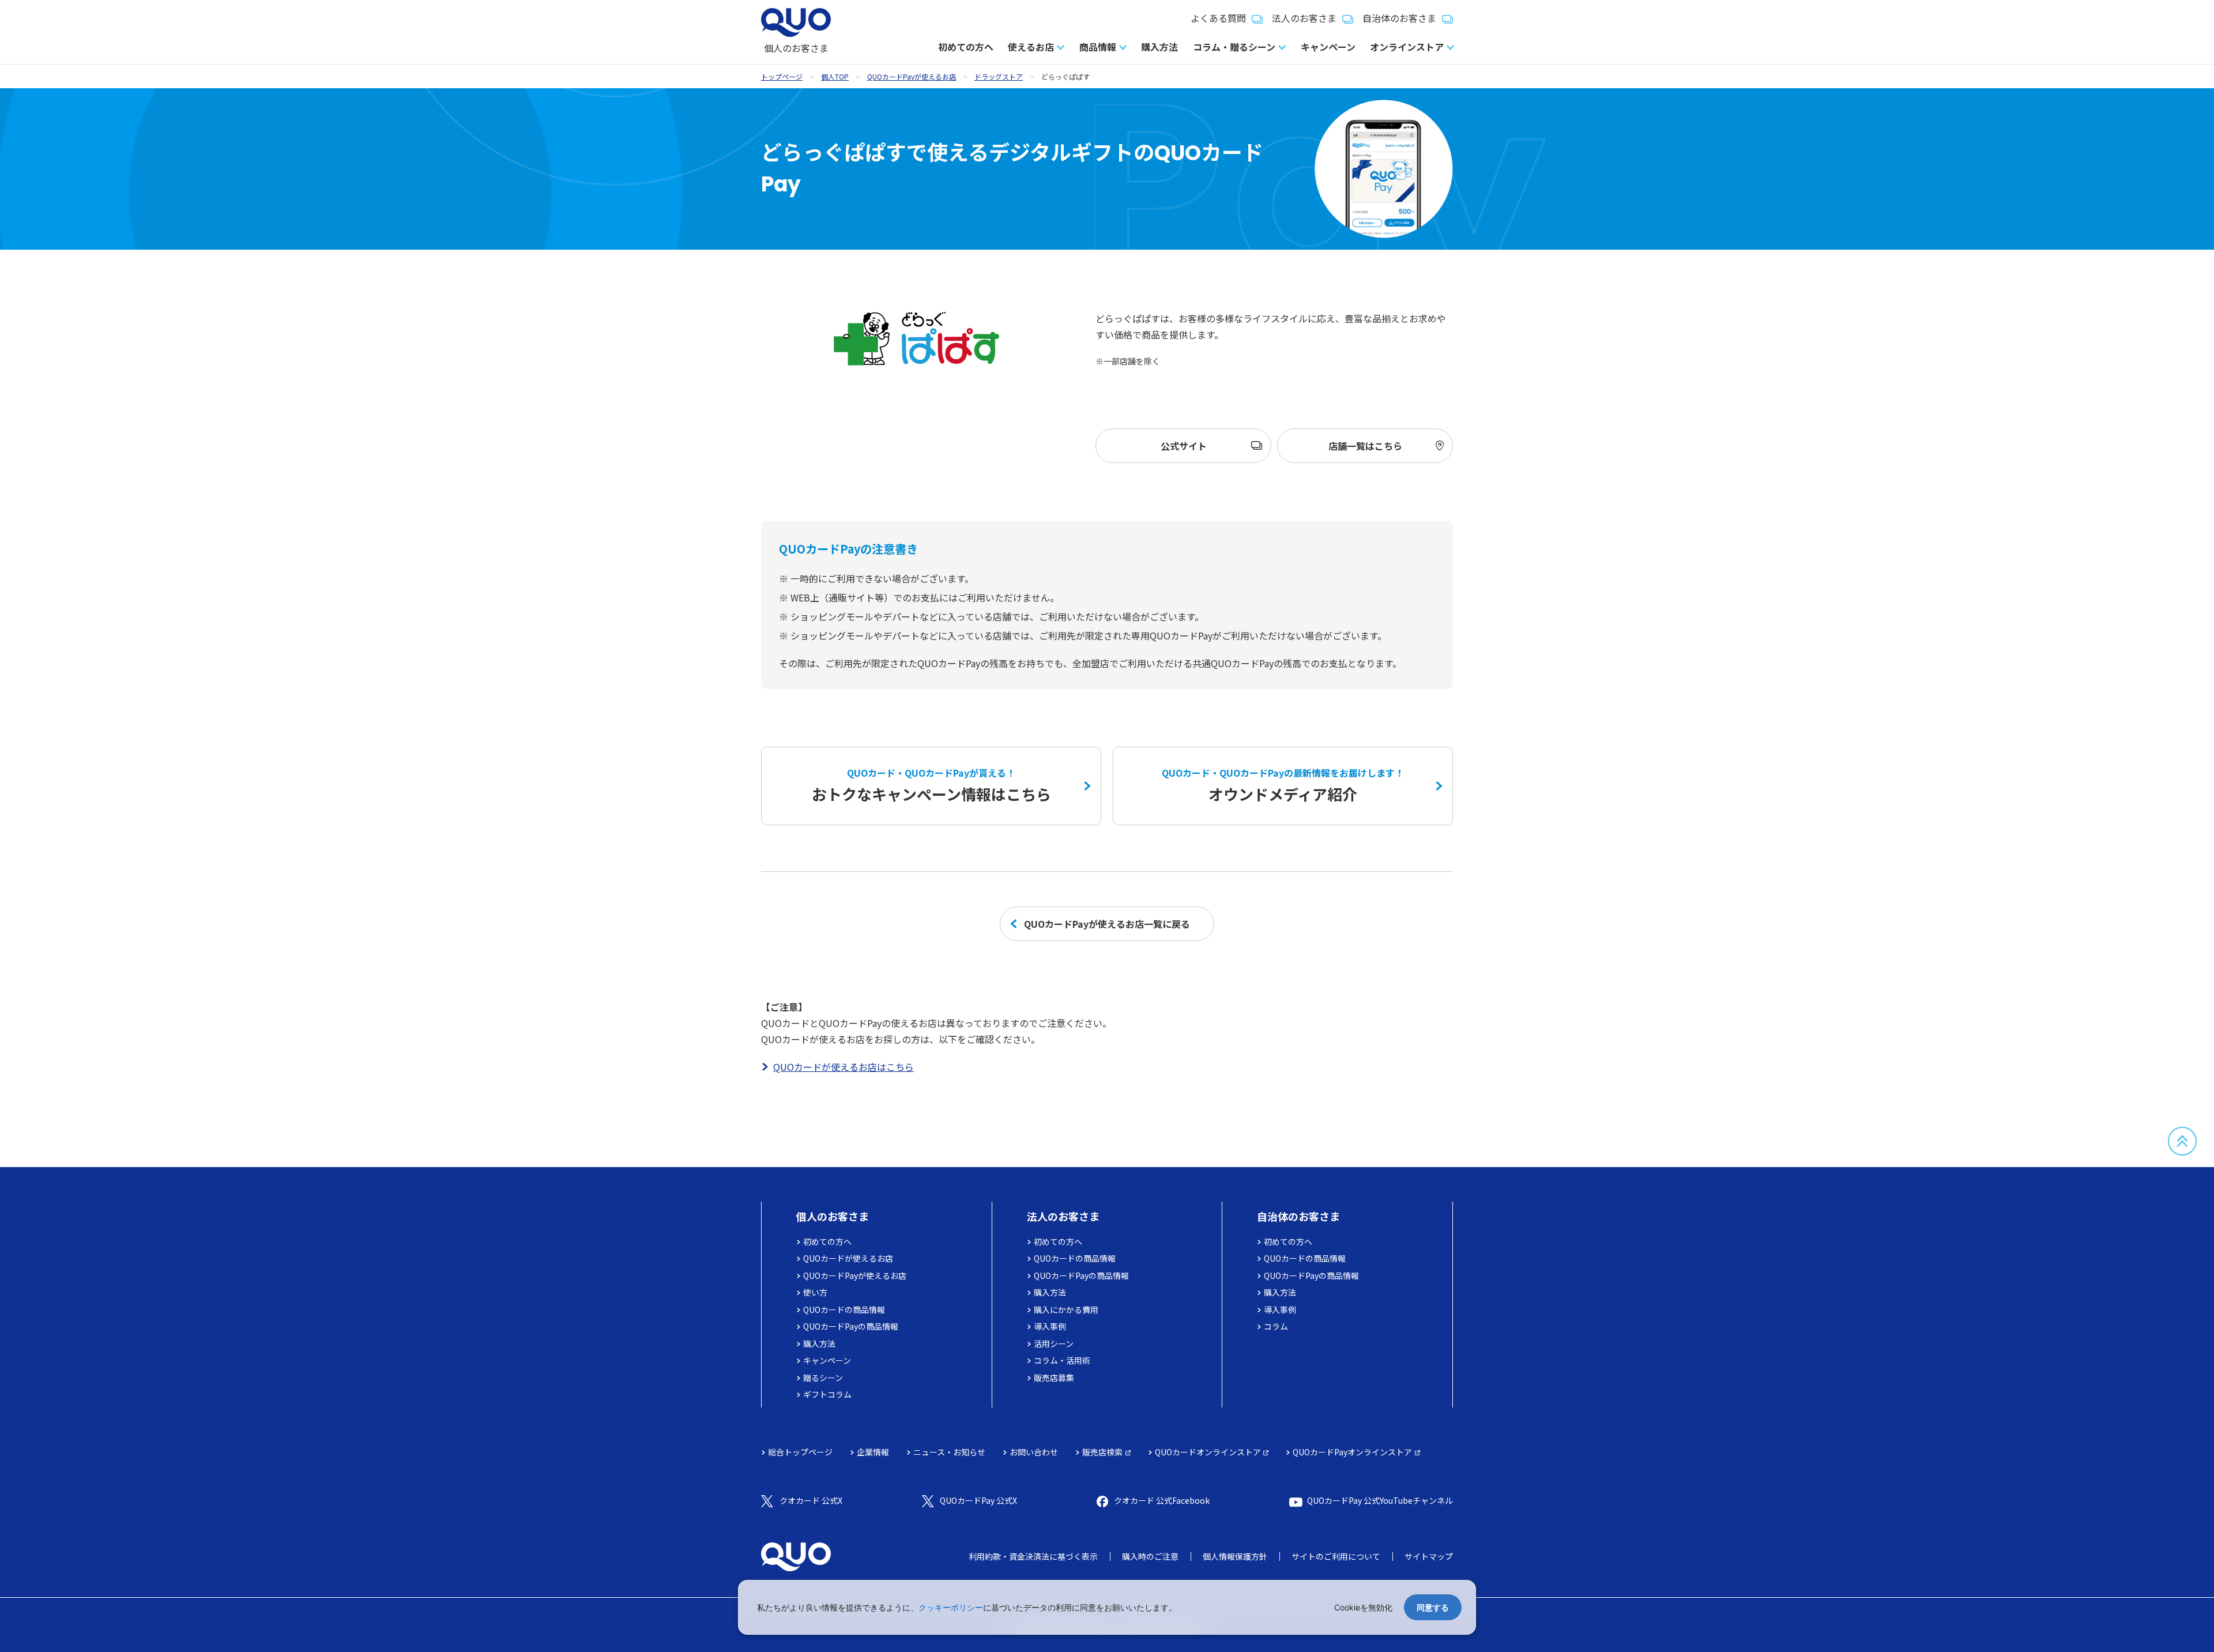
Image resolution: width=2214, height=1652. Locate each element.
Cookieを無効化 (1363, 1607)
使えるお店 (1031, 47)
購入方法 (1159, 47)
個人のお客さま (833, 1216)
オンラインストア (1407, 47)
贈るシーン (823, 1378)
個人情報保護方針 (1235, 1556)
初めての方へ (966, 47)
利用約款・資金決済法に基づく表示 (1033, 1556)
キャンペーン (1328, 47)
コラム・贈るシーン (1234, 47)
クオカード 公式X (811, 1500)
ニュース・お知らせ (949, 1452)
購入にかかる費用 (1066, 1309)
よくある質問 (1218, 18)
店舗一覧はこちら (1365, 446)
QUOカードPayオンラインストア (1352, 1452)
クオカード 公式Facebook (1162, 1500)
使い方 (815, 1292)
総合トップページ (800, 1452)
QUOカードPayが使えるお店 (912, 76)
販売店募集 (1054, 1378)
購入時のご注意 (1150, 1556)
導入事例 (1050, 1326)
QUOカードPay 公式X (978, 1500)
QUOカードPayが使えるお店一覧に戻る (1107, 924)
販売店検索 (1102, 1452)
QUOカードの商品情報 (844, 1309)
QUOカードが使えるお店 (848, 1258)
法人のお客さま (1304, 18)
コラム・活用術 (1062, 1360)
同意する (1433, 1607)
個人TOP (835, 76)
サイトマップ (1429, 1556)
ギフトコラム (827, 1394)
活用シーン (1054, 1344)
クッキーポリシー (951, 1607)
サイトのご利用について (1336, 1556)
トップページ (782, 76)
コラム (1276, 1326)
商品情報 (1098, 47)
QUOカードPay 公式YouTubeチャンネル (1380, 1500)
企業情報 (873, 1452)
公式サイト (1184, 446)
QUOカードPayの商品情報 (851, 1326)
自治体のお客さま (1399, 18)
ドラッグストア (999, 76)
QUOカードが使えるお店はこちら (844, 1067)
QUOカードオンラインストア (1208, 1452)
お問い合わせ (1034, 1452)
